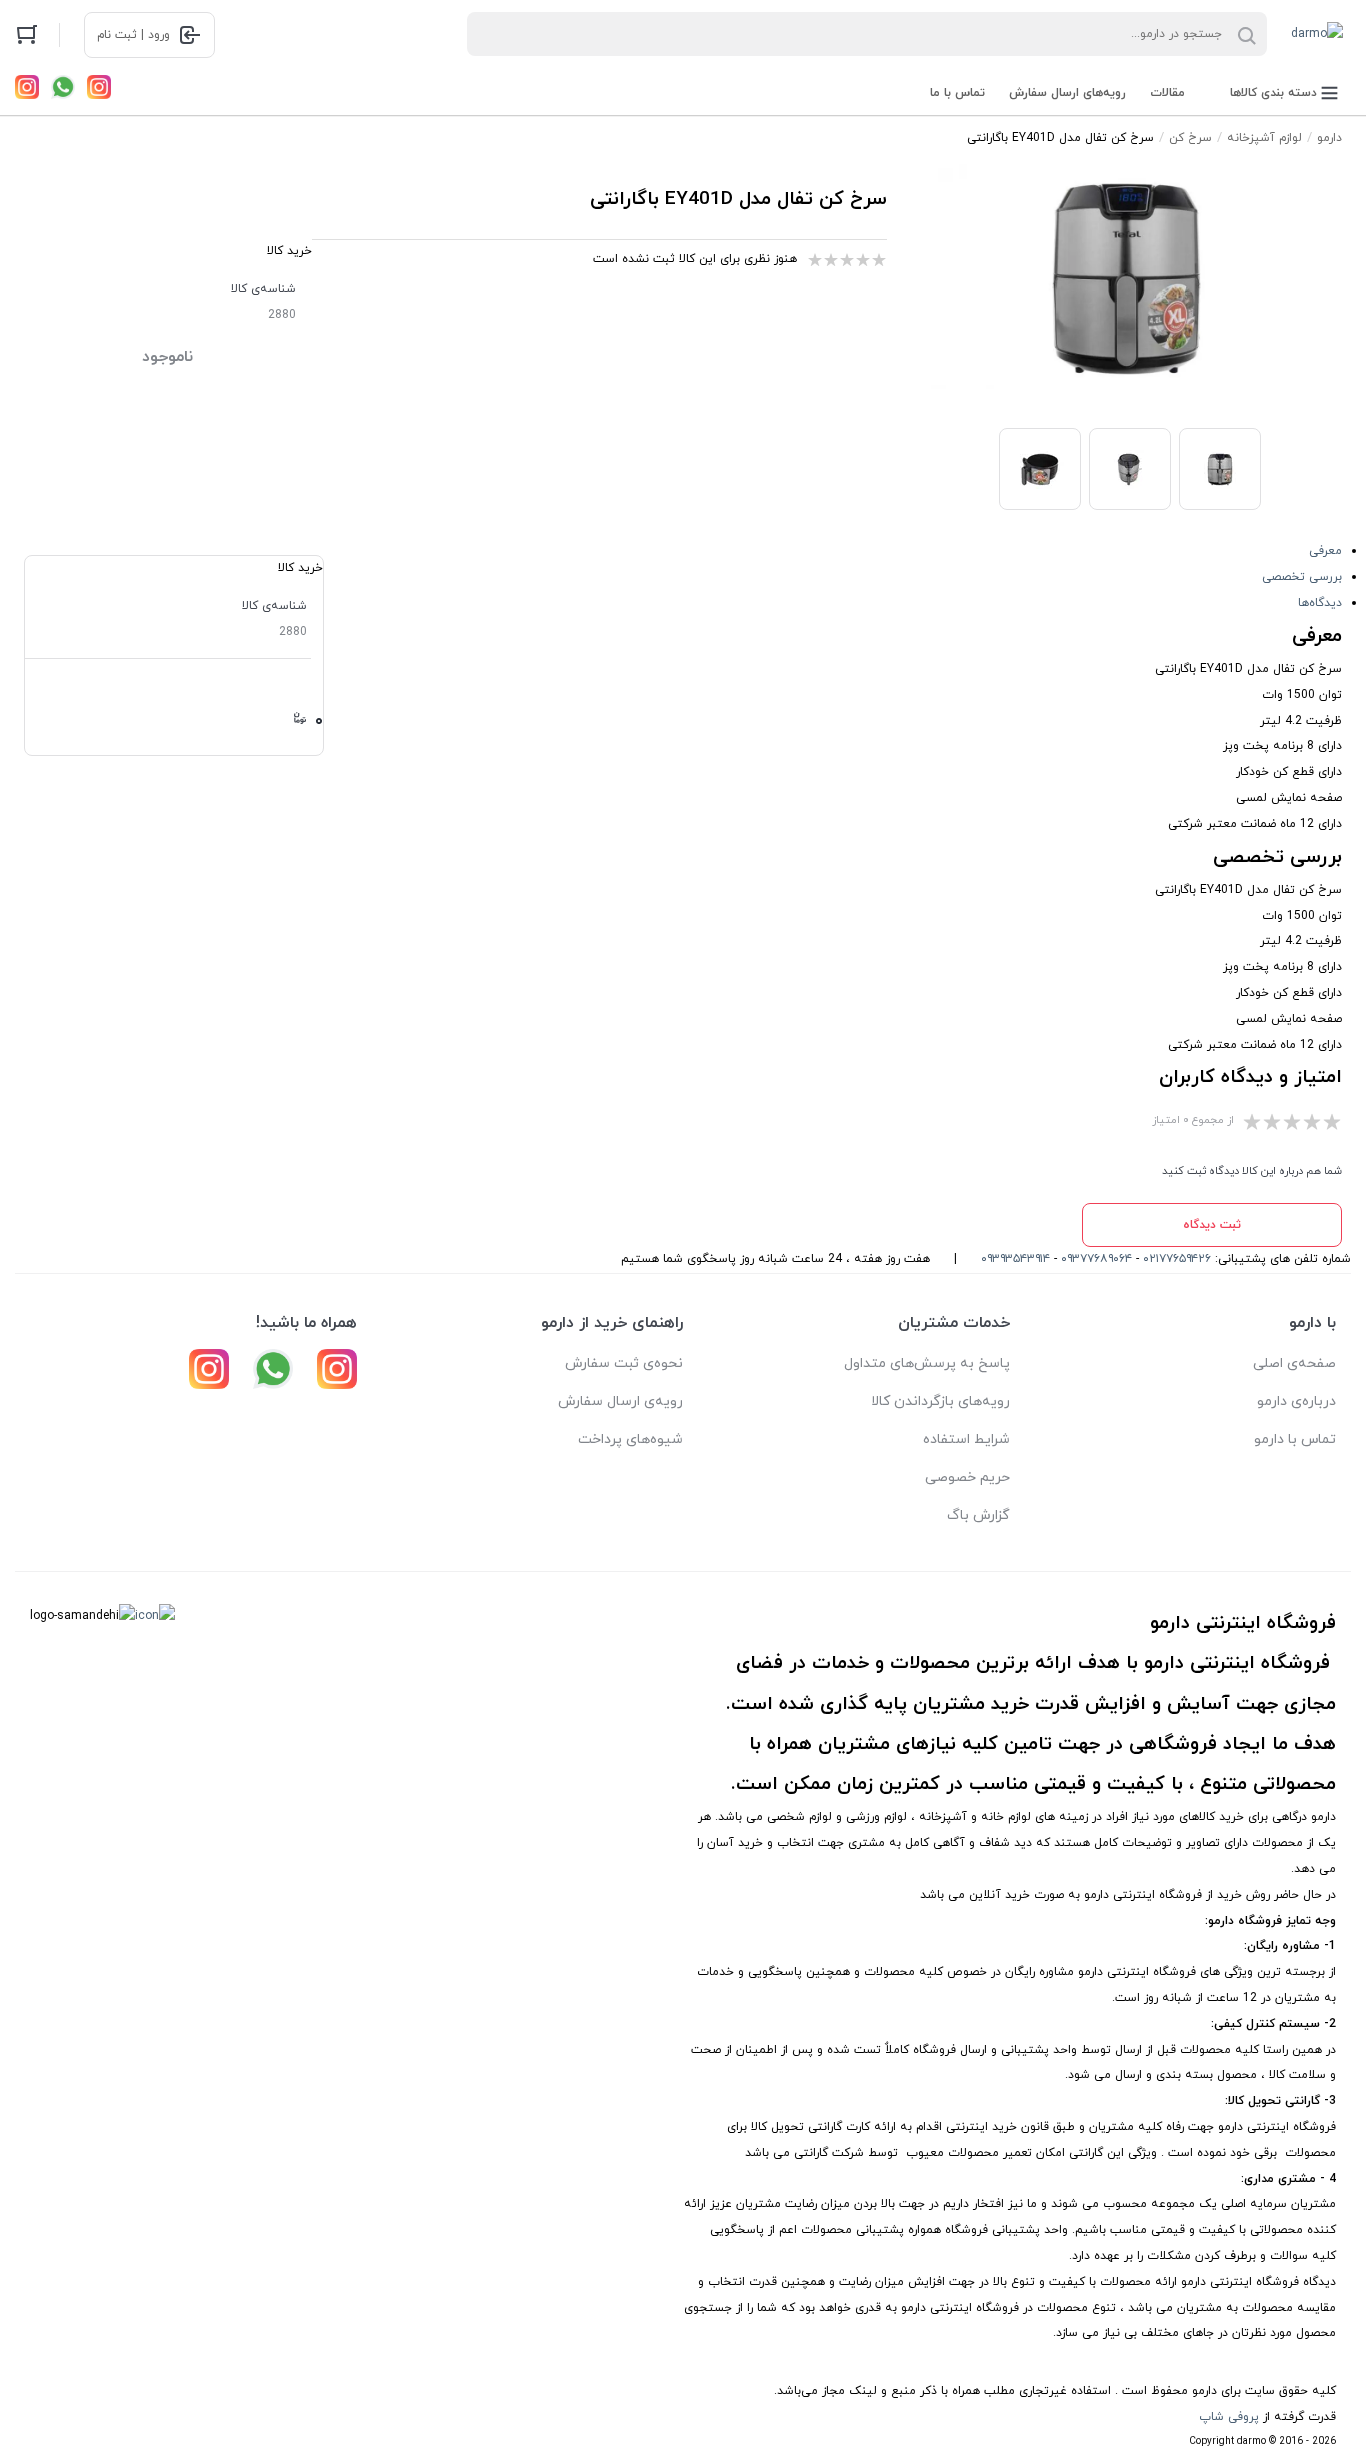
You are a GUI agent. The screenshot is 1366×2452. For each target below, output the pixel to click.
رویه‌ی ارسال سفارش (620, 1401)
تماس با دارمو (1295, 1439)
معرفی (1325, 551)
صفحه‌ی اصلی (1294, 1363)
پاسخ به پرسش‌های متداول (927, 1363)
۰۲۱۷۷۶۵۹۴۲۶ (1177, 1259)
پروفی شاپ (1229, 2417)
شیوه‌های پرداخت (630, 1439)
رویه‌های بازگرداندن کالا (940, 1401)
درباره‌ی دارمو (1296, 1401)
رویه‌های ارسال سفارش (1067, 93)
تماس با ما (957, 93)
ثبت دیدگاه (1212, 1225)
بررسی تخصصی (1302, 577)
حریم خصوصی (967, 1477)
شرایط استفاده (966, 1439)
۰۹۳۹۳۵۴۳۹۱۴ (1015, 1259)
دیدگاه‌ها (1320, 603)
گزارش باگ (978, 1515)
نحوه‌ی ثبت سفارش (624, 1363)
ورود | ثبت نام (133, 35)
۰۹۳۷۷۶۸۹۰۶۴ (1096, 1259)
